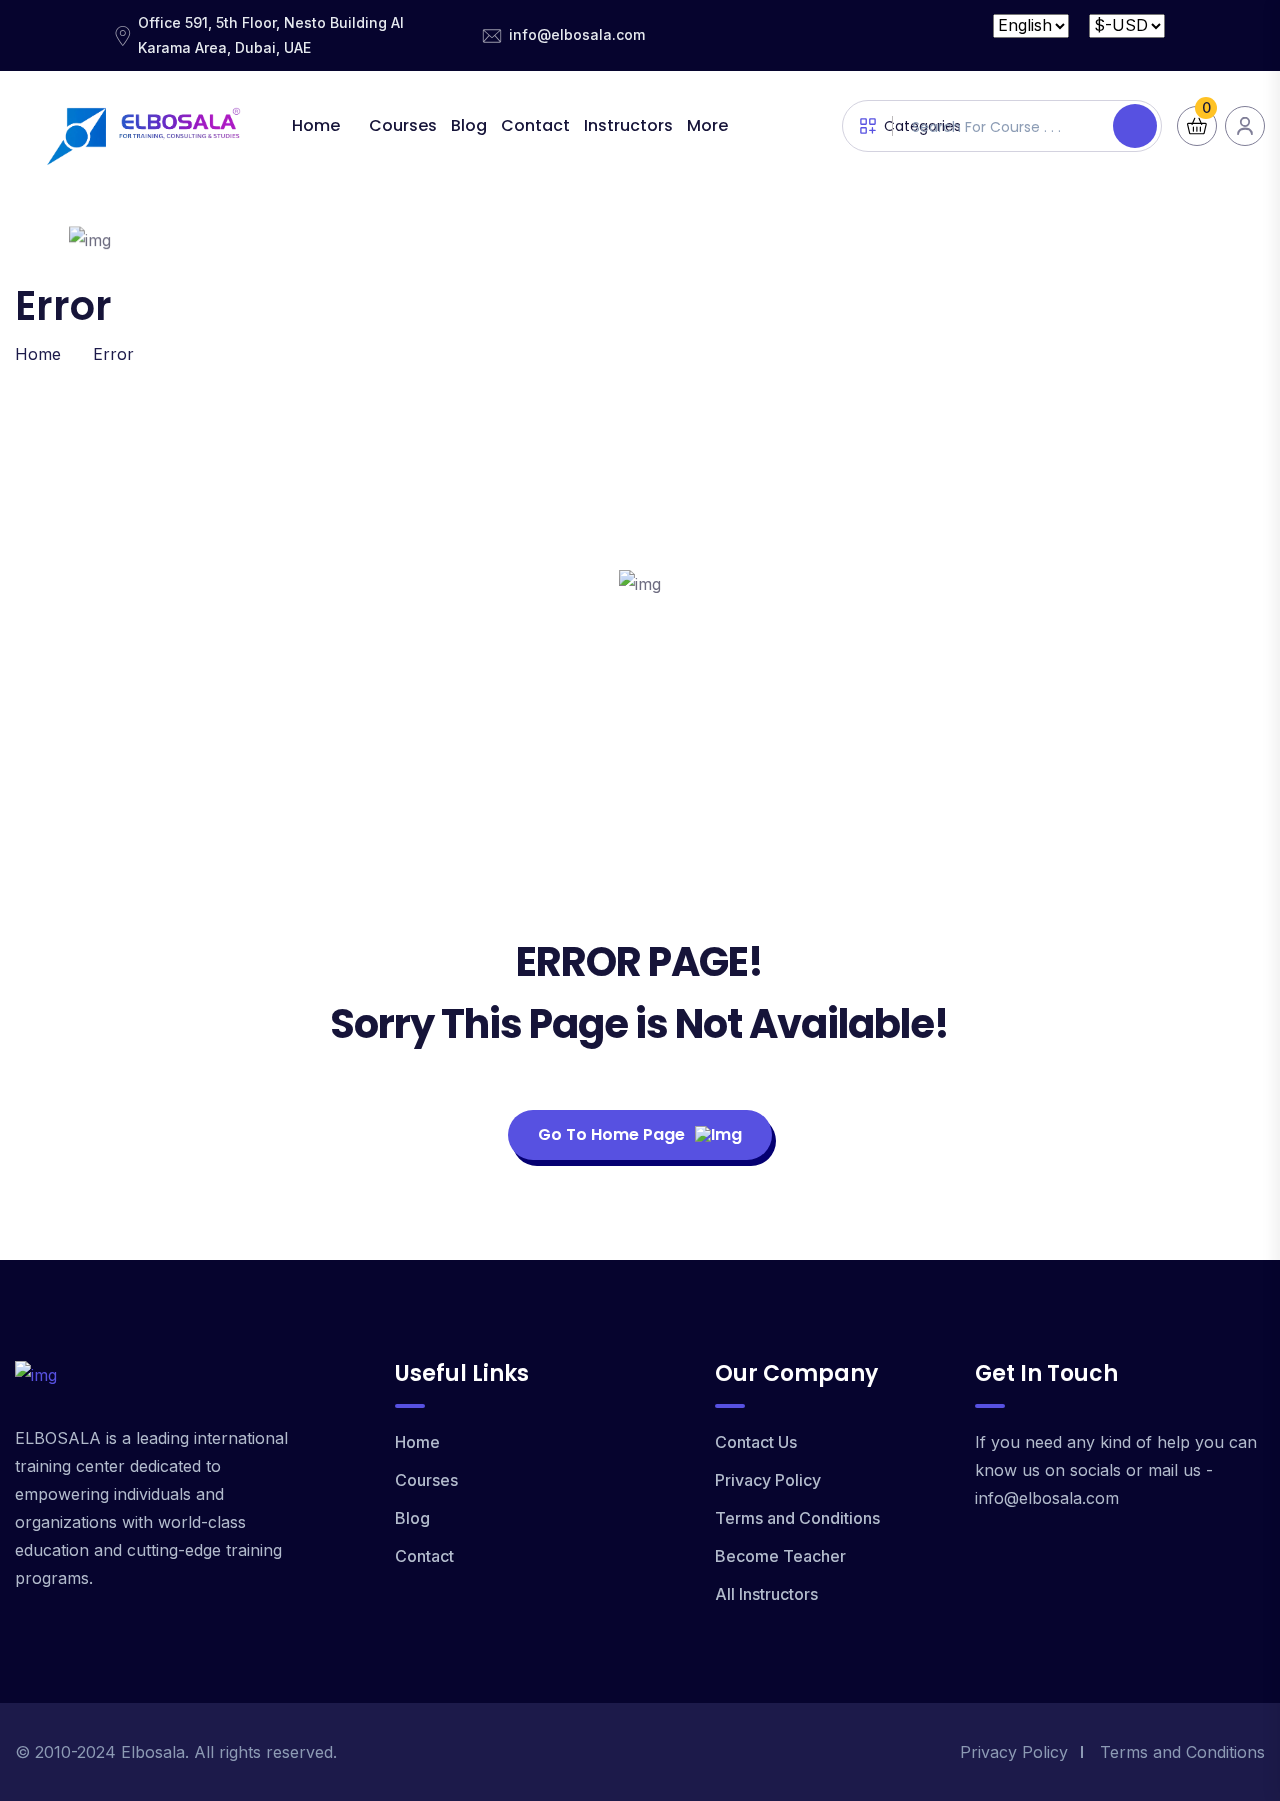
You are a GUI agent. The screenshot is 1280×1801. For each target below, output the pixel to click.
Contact (535, 125)
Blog (469, 125)
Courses (403, 125)
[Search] (1135, 126)
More (707, 125)
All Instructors (766, 1594)
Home (316, 125)
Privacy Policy (768, 1480)
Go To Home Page (611, 1134)
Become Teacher (780, 1556)
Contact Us (756, 1442)
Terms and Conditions (797, 1518)
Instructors (628, 125)
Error (113, 354)
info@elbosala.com (577, 34)
